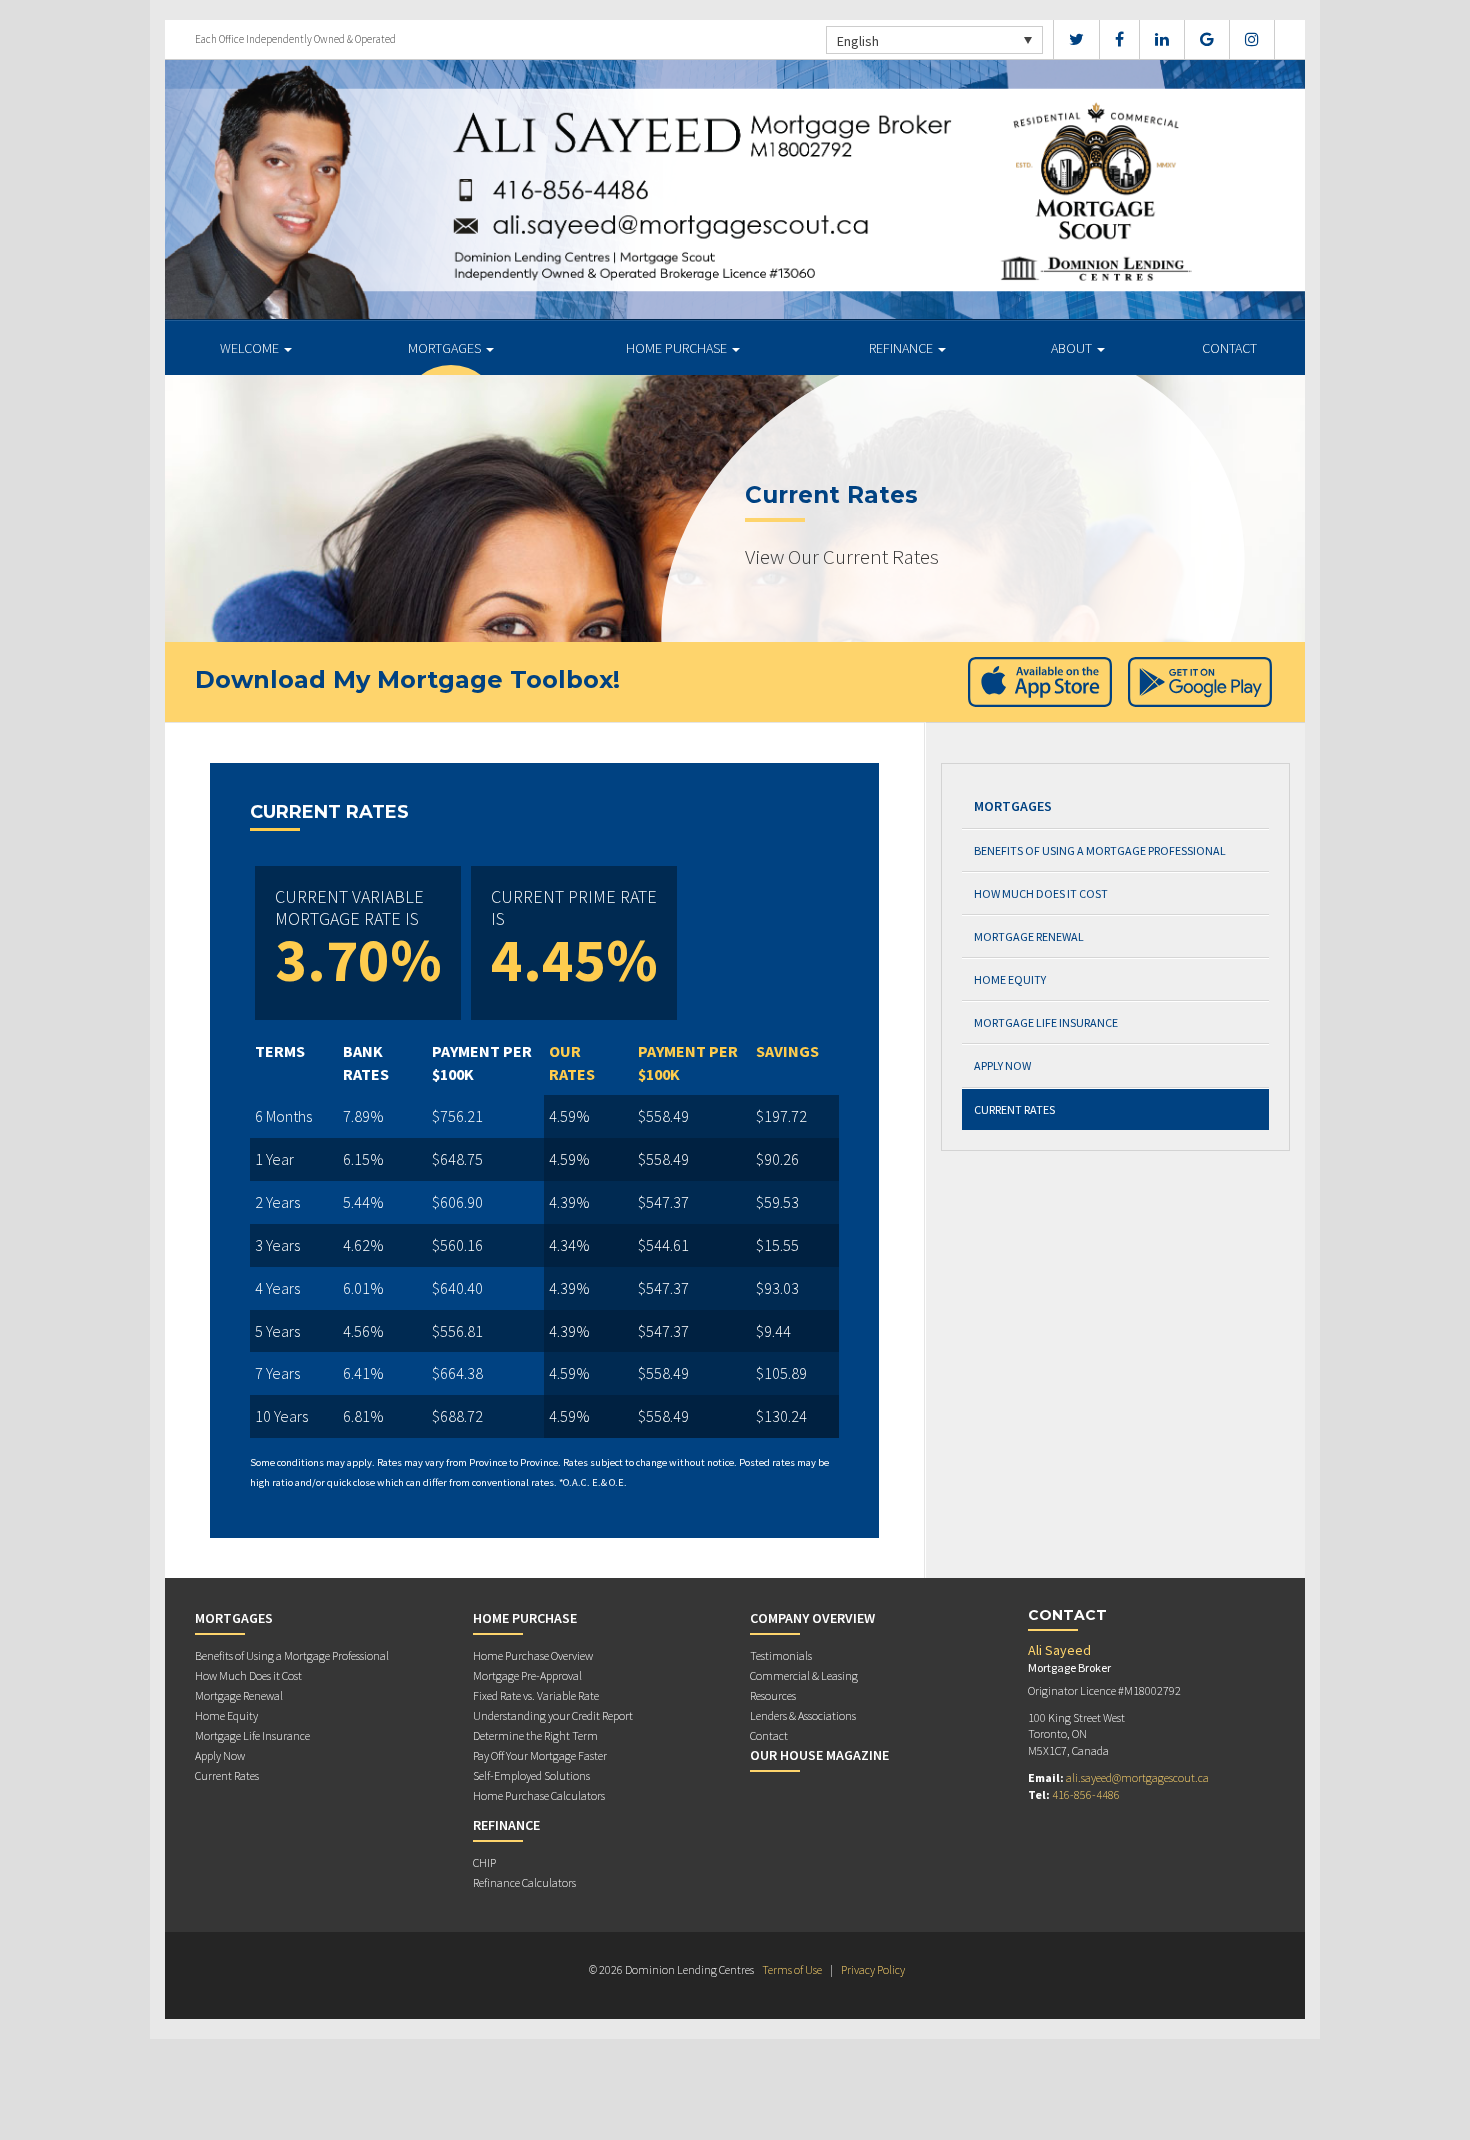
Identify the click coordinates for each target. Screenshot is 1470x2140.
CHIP (484, 1862)
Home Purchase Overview (533, 1655)
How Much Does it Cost (1041, 893)
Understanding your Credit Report (553, 1715)
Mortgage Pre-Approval (527, 1675)
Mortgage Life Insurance (1046, 1022)
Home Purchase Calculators (539, 1795)
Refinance (902, 348)
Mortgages (446, 348)
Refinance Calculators (524, 1882)
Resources (773, 1695)
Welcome (251, 348)
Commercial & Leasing (804, 1675)
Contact (1229, 348)
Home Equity (1010, 979)
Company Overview (812, 1618)
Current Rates (1014, 1109)
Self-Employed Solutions (531, 1775)
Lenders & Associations (803, 1715)
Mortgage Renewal (1029, 936)
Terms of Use (792, 1969)
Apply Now (1002, 1065)
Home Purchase (678, 348)
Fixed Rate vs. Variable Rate (536, 1695)
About (1073, 348)
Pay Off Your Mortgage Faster (540, 1755)
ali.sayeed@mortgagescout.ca (1137, 1777)
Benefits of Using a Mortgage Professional (1100, 850)
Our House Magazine (819, 1755)
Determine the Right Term (535, 1735)
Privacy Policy (873, 1969)
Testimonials (781, 1655)
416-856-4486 (1086, 1794)
